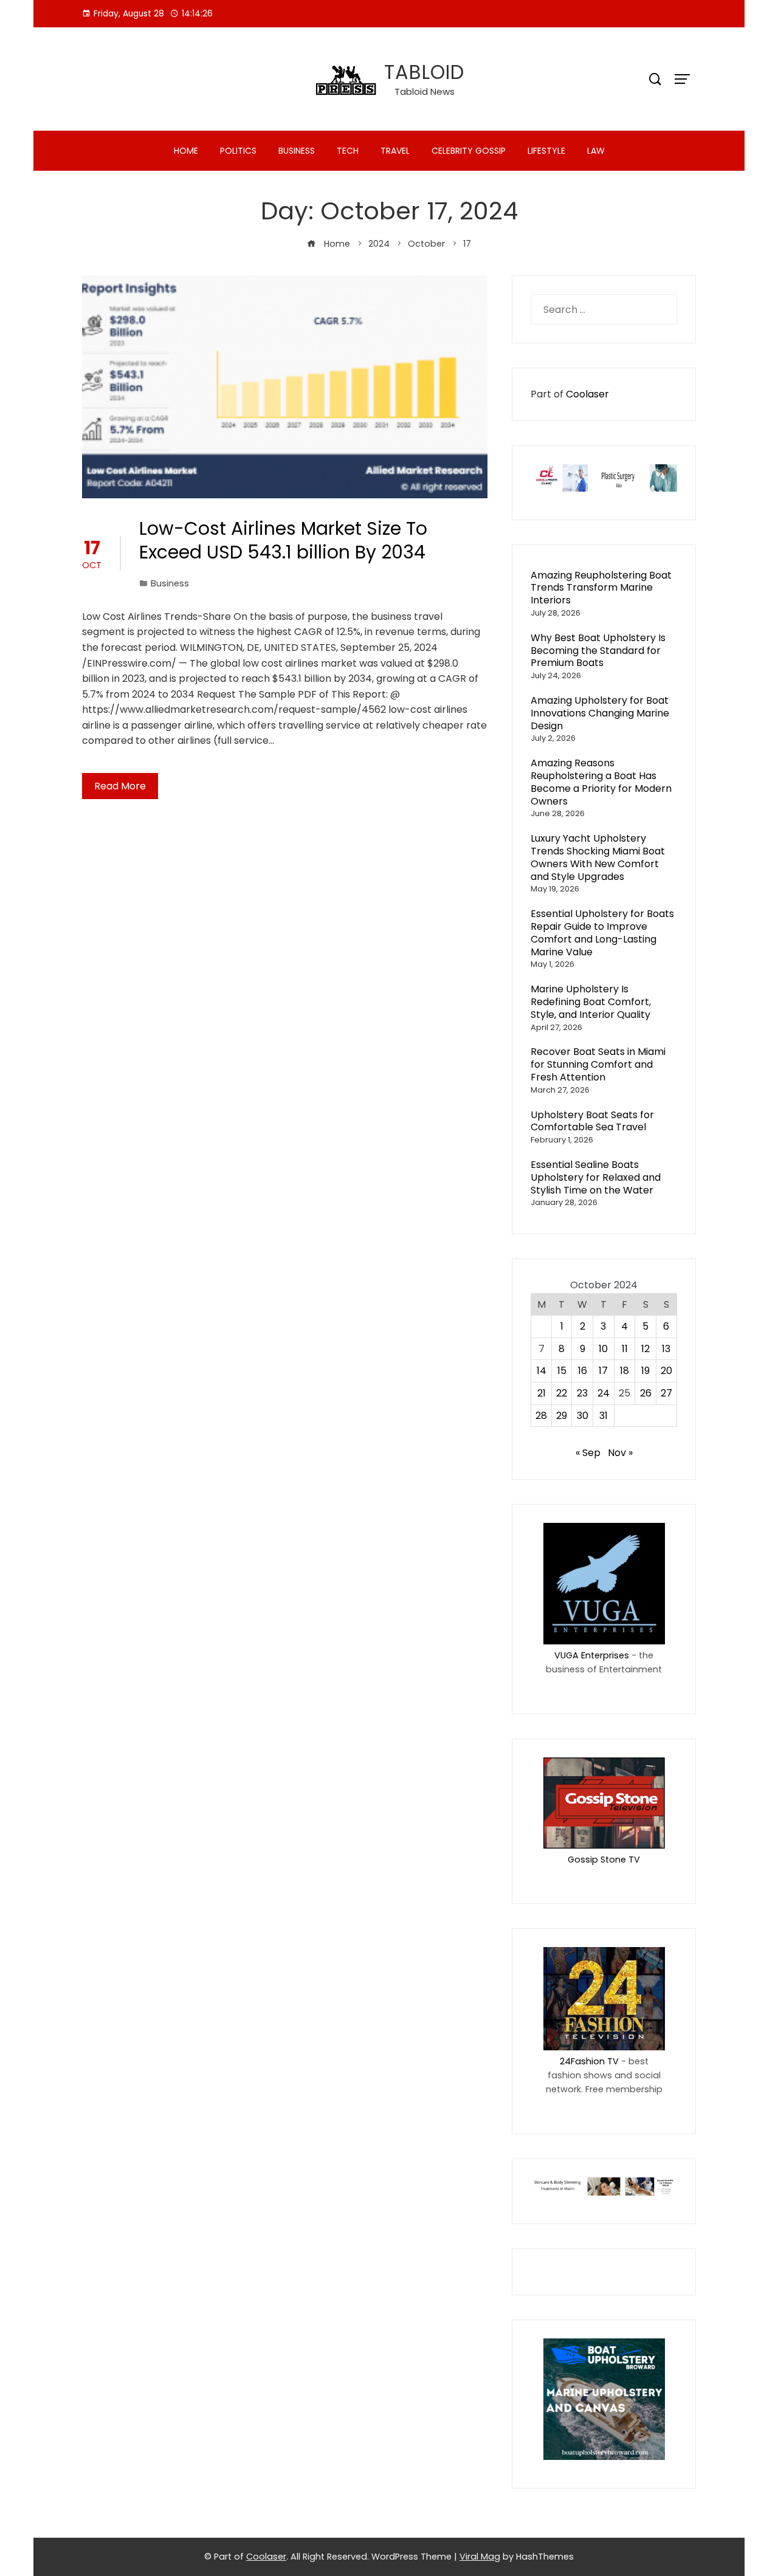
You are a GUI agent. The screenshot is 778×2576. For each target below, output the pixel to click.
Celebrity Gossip (469, 151)
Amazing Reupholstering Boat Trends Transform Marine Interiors (601, 588)
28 (541, 1416)
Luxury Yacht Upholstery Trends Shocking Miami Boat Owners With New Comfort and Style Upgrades (598, 857)
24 (604, 1393)
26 (646, 1393)
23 (582, 1393)
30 (583, 1416)
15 (562, 1371)
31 (604, 1416)
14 (542, 1371)
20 (666, 1371)
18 (625, 1371)
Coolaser (587, 394)
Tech (348, 151)
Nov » (620, 1453)
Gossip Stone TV (604, 1860)
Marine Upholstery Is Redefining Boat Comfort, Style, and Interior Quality (591, 1002)
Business (297, 151)
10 (603, 1349)
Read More (120, 786)
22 (562, 1393)
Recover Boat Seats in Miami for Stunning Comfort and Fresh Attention (598, 1064)
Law (596, 151)
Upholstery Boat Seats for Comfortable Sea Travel (592, 1121)
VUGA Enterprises (592, 1655)
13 (666, 1349)
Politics (238, 151)
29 (562, 1416)
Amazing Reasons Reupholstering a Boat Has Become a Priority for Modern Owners (601, 782)
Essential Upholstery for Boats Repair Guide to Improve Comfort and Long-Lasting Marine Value (602, 933)
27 (666, 1393)
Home (186, 151)
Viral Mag (480, 2557)
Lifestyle (546, 151)
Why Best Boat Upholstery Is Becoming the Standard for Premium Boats (598, 651)
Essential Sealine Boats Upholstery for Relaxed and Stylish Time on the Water (596, 1177)
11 (625, 1349)
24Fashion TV (589, 2061)
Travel (395, 151)
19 (645, 1371)
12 (645, 1349)
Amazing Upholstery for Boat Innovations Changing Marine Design (600, 713)
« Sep (588, 1453)
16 (583, 1371)
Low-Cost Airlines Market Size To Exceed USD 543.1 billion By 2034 (283, 540)
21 (542, 1393)
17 (603, 1371)
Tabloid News (425, 91)
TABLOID (424, 72)
